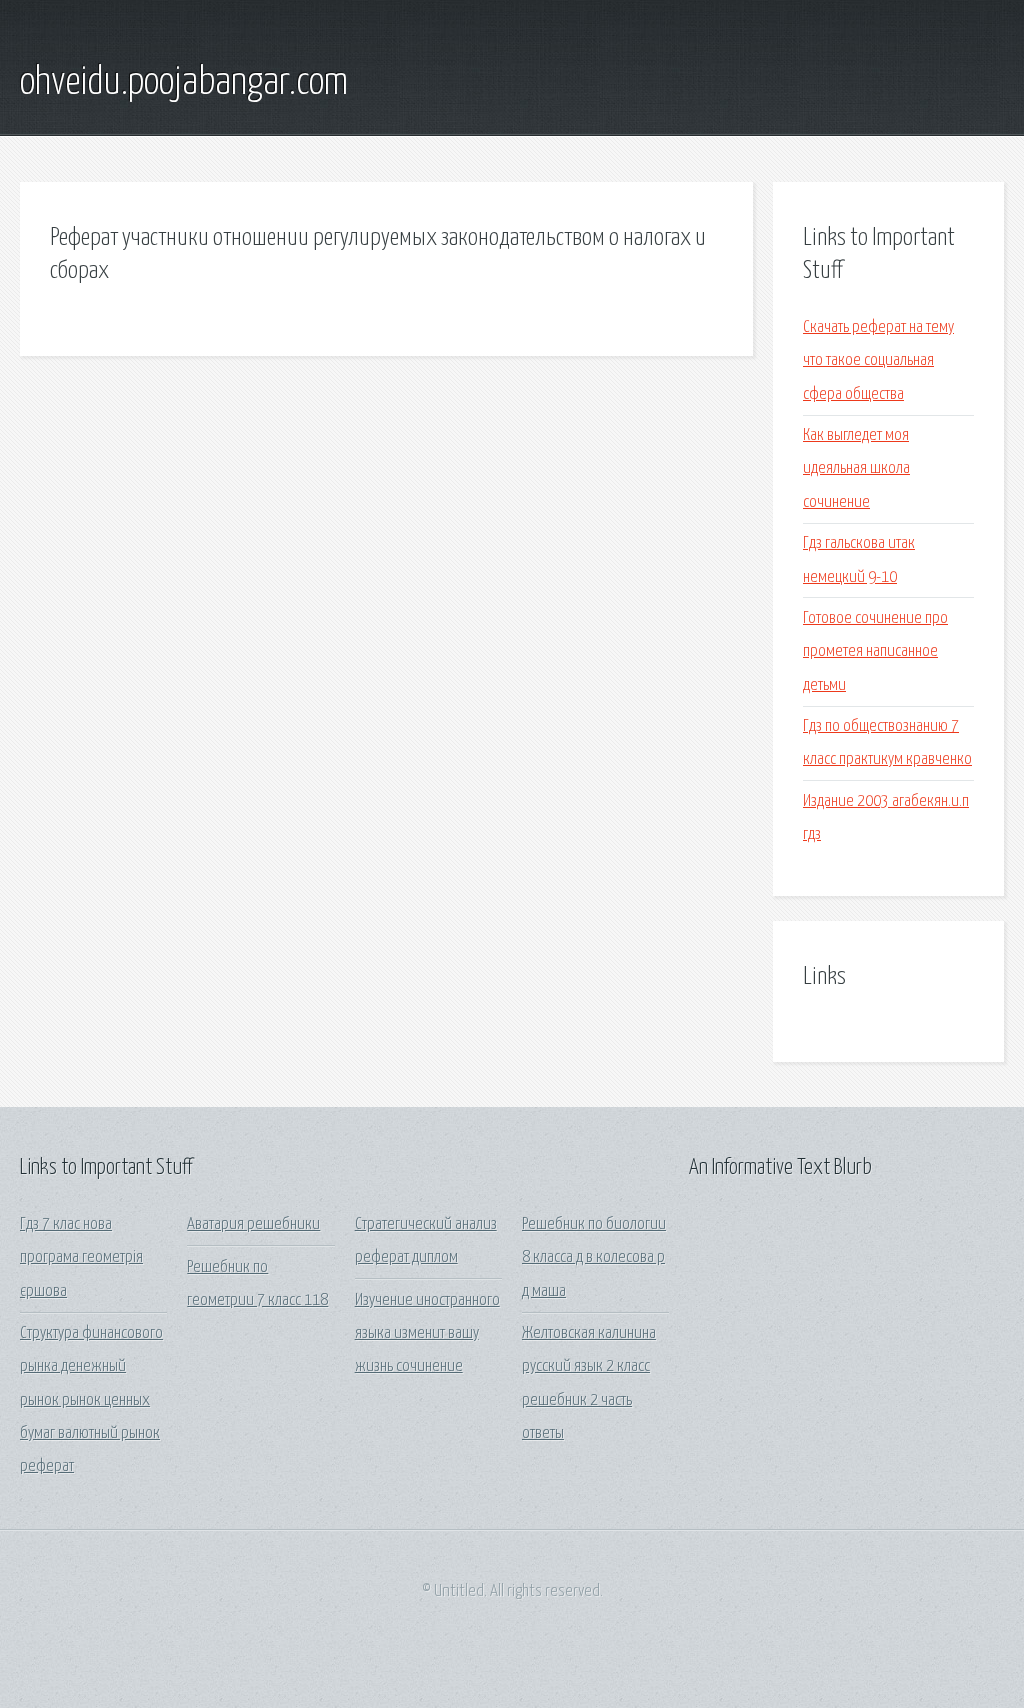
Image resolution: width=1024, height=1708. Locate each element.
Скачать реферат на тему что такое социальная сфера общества (878, 361)
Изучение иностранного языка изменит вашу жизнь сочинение (427, 1334)
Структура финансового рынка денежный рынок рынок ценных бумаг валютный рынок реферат (91, 1400)
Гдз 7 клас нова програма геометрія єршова (81, 1258)
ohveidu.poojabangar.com (184, 83)
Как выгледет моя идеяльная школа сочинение (856, 469)
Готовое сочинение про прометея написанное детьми (875, 652)
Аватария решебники (253, 1224)
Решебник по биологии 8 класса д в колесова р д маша (594, 1258)
